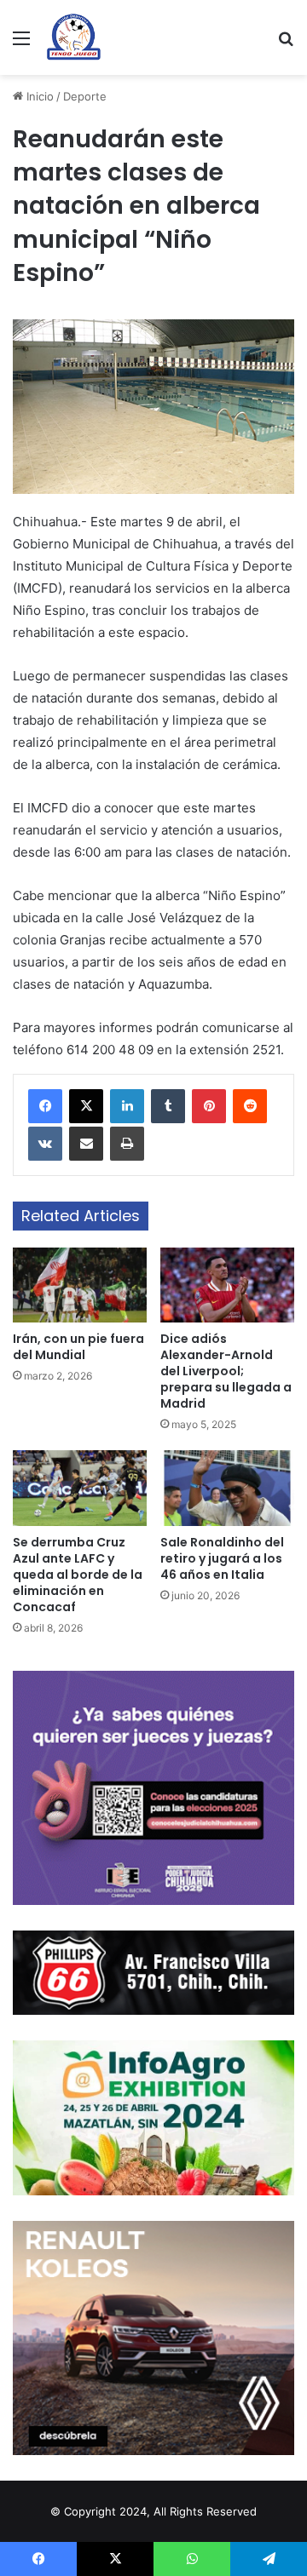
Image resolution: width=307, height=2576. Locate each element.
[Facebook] (45, 1106)
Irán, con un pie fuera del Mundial (78, 1347)
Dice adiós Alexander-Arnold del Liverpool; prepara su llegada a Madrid (226, 1371)
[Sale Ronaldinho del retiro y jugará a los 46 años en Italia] (227, 1488)
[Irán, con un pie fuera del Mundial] (80, 1285)
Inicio (38, 96)
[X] (86, 1106)
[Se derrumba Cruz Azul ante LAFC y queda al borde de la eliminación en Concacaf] (80, 1488)
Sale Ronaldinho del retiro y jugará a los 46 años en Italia (222, 1558)
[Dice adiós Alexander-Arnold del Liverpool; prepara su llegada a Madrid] (227, 1285)
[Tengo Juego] (73, 37)
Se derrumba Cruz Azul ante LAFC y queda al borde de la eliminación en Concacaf (78, 1575)
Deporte (85, 96)
